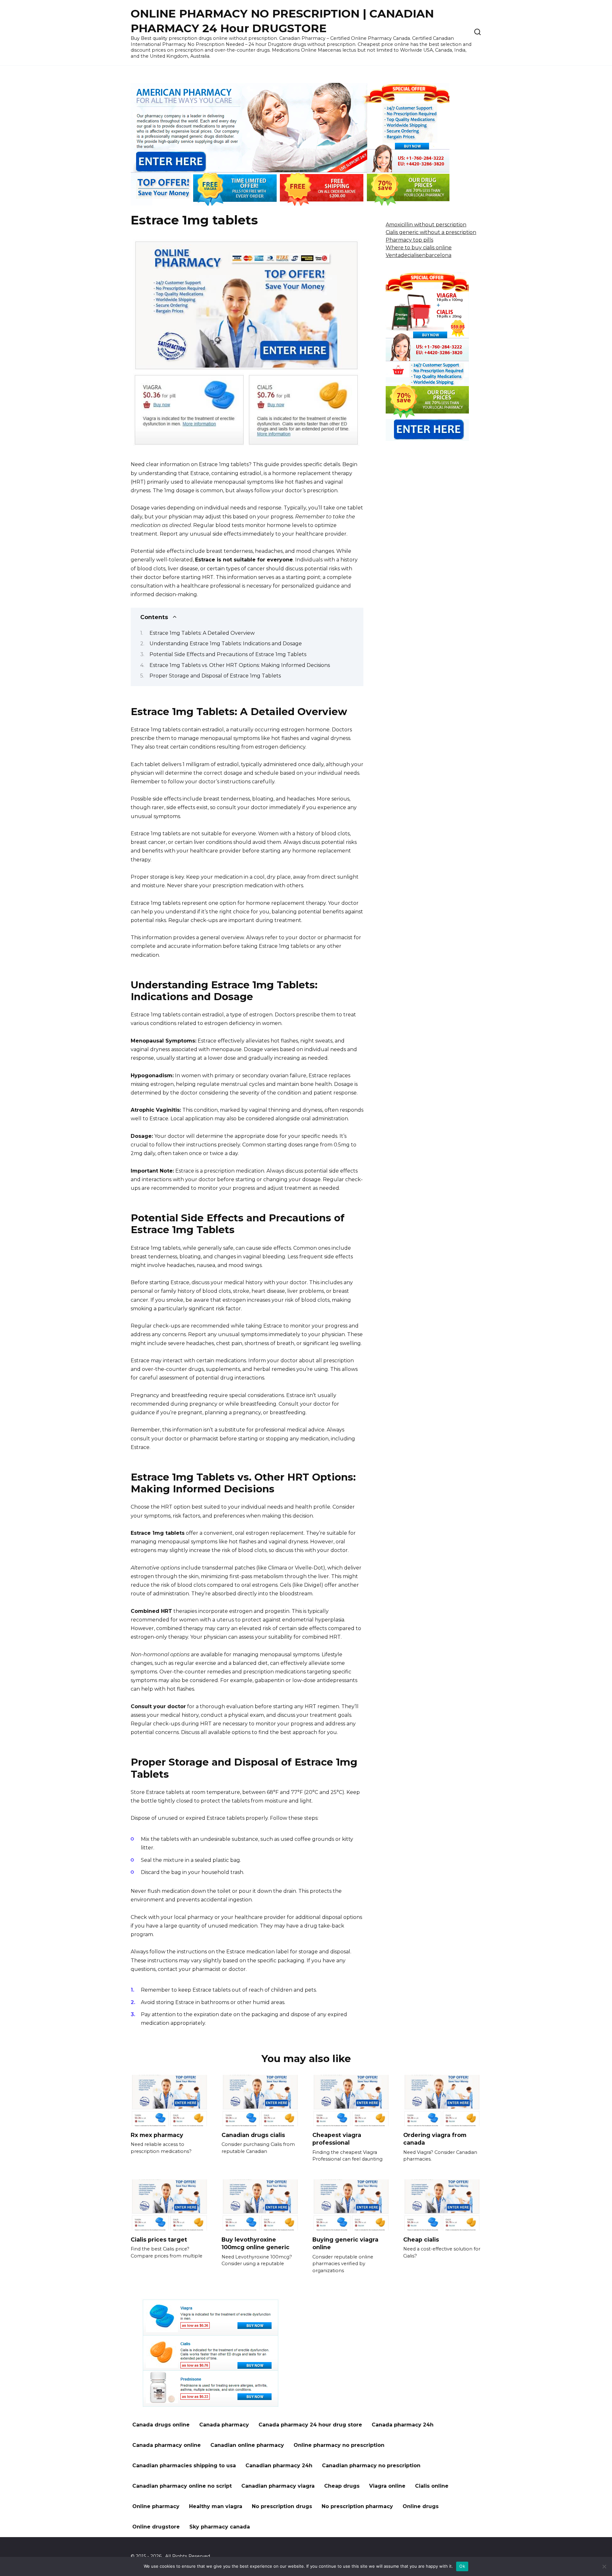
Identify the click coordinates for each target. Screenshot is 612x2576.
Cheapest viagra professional (337, 2139)
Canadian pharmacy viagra (278, 2486)
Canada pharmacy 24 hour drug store (310, 2425)
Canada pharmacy (224, 2425)
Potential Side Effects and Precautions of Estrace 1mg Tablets (228, 654)
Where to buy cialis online (419, 248)
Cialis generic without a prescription (431, 232)
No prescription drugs (282, 2506)
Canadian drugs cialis (253, 2135)
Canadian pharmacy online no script (182, 2486)
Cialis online (432, 2486)
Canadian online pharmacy (247, 2445)
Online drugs (421, 2506)
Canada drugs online (161, 2425)
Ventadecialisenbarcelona (419, 255)
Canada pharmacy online (167, 2445)
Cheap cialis (421, 2239)
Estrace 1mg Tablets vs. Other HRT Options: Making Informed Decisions (240, 665)
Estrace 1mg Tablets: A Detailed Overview (202, 633)
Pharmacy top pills (409, 240)
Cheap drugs (342, 2486)
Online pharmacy (156, 2506)
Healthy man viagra (216, 2506)
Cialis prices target (159, 2239)
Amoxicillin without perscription (426, 225)
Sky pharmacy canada (220, 2527)
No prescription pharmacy (357, 2506)
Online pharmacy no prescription (339, 2445)
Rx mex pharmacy (157, 2135)
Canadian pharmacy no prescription (371, 2466)
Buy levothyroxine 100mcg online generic (255, 2243)
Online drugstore (156, 2527)
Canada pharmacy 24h (403, 2425)
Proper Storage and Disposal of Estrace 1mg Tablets (215, 676)
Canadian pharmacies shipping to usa (184, 2466)
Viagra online (387, 2486)
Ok (462, 2566)
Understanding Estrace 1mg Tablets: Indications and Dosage (226, 644)
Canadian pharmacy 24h (279, 2466)
